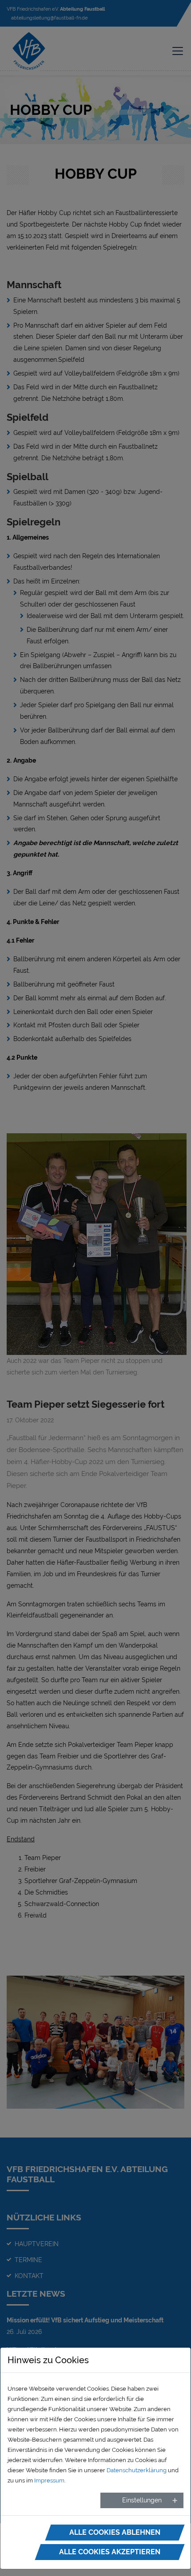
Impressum (49, 2480)
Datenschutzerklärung (137, 2470)
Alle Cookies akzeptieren (110, 2552)
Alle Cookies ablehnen (115, 2532)
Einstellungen (142, 2500)
